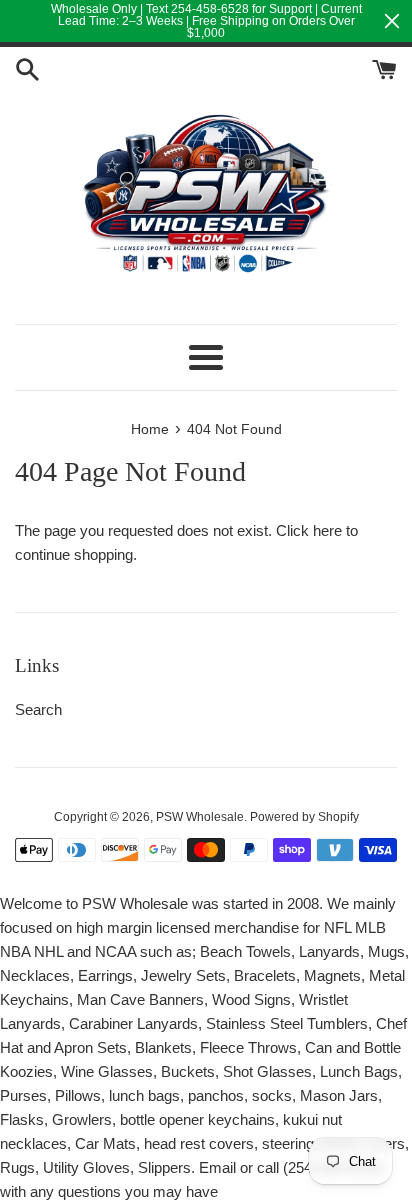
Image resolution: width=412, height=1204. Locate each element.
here (327, 530)
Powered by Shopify (304, 817)
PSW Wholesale (200, 817)
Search (38, 709)
